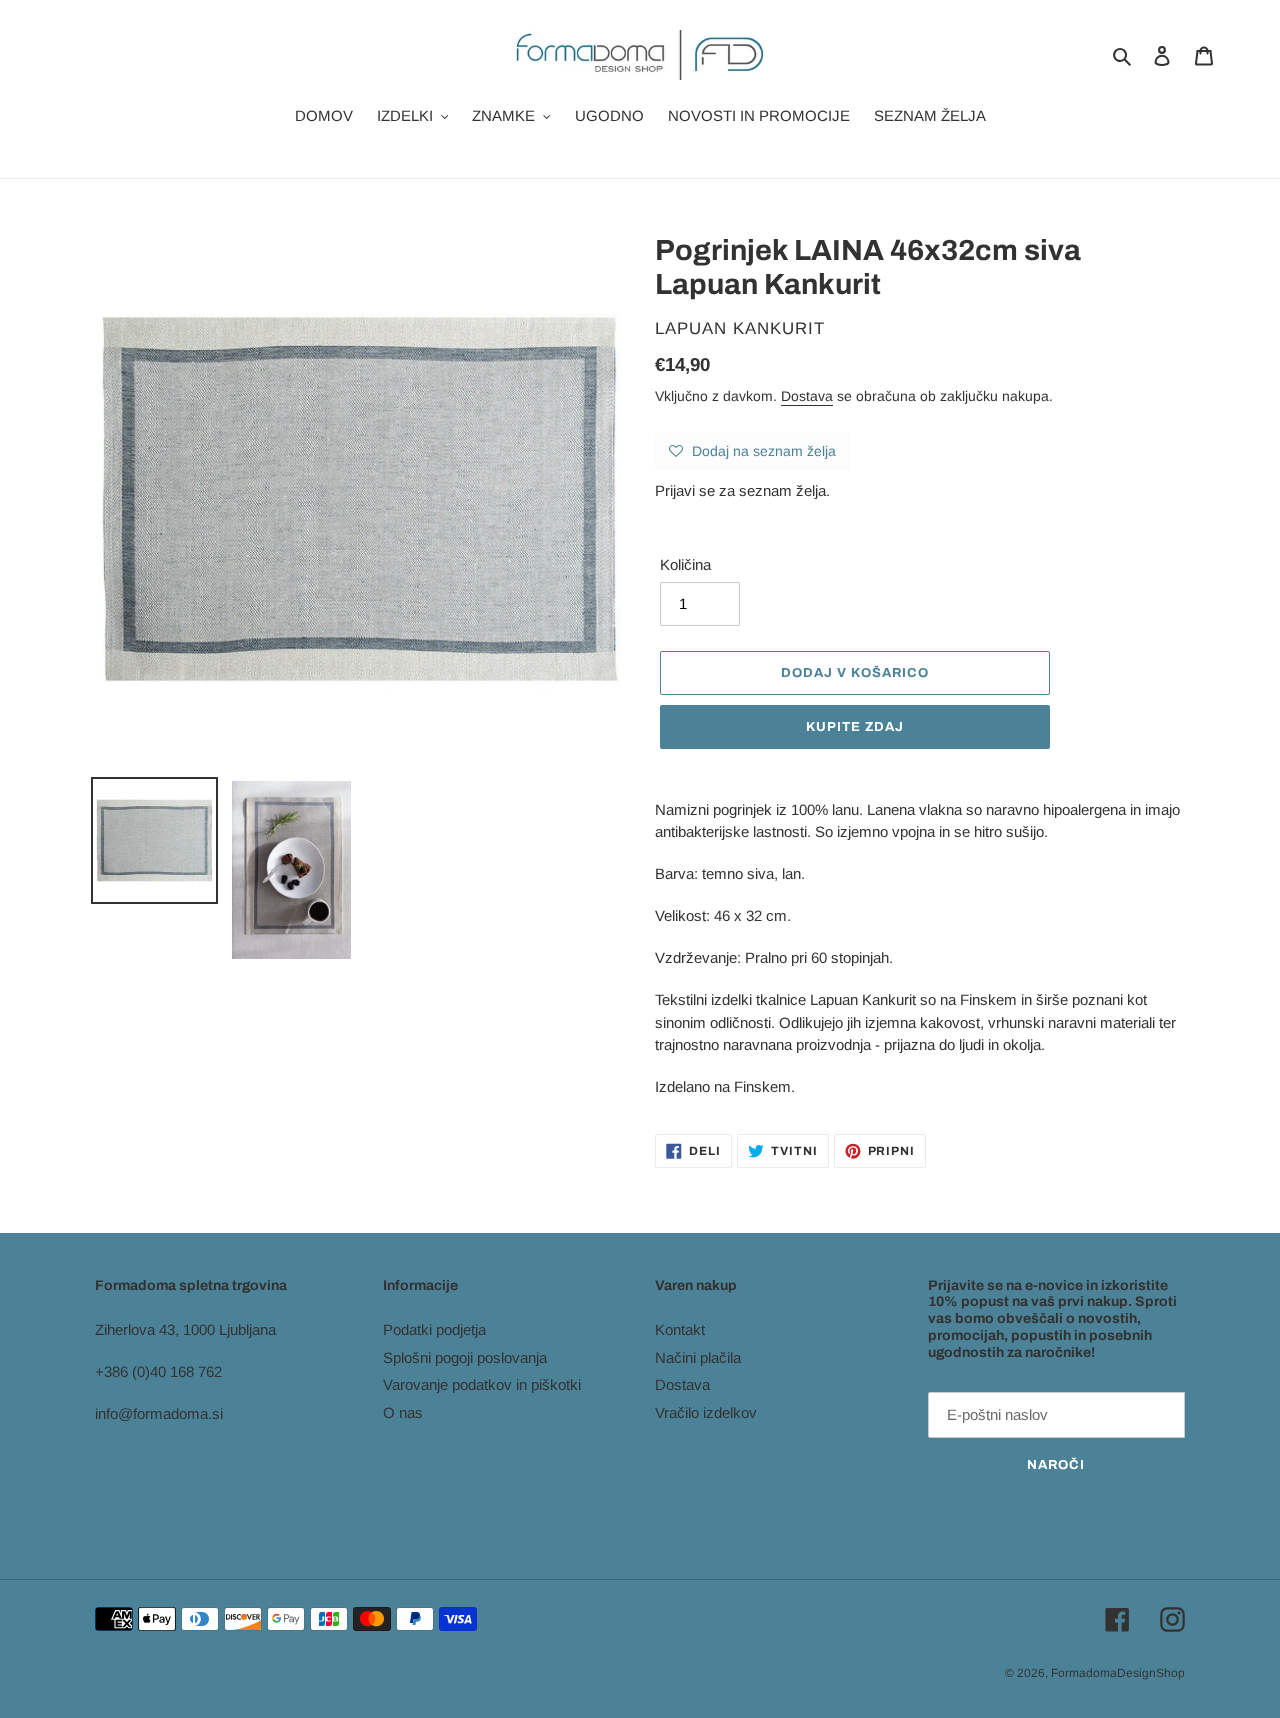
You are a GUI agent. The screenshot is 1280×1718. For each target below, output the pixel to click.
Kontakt (680, 1329)
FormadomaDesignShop (1118, 1673)
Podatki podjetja (434, 1329)
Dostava (807, 396)
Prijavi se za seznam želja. (742, 490)
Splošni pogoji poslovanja (465, 1357)
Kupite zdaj (855, 727)
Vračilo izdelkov (706, 1412)
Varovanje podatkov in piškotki (482, 1384)
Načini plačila (698, 1357)
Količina (685, 564)
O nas (403, 1412)
